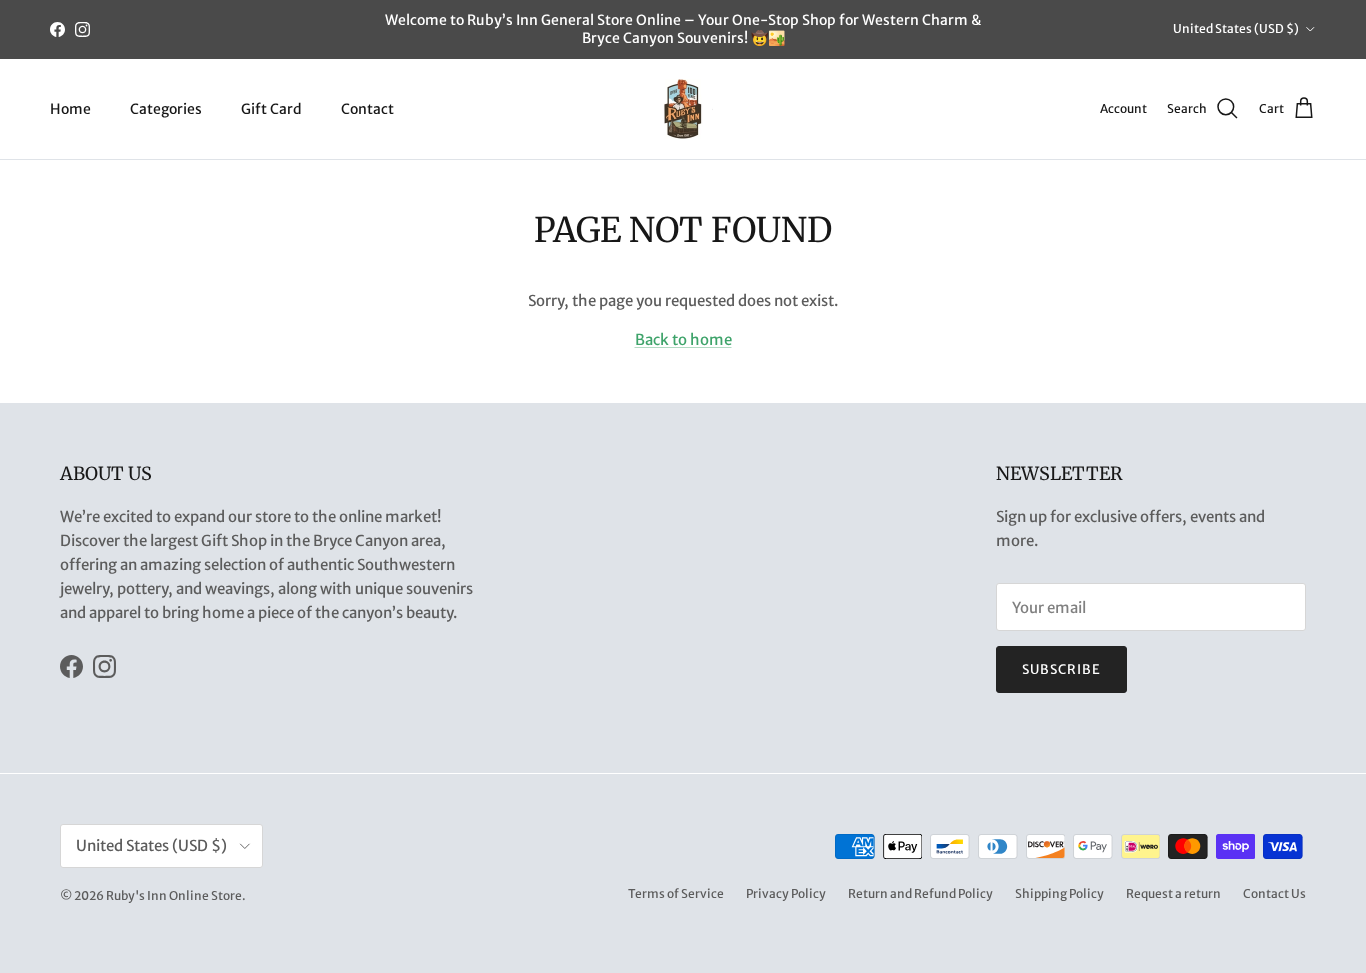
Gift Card (271, 108)
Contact (367, 108)
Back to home (683, 339)
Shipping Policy (1059, 893)
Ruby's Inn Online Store (174, 895)
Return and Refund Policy (920, 893)
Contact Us (1274, 893)
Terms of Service (676, 893)
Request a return (1173, 893)
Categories (166, 108)
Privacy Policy (786, 893)
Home (70, 108)
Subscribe (1061, 669)
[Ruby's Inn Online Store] (683, 109)
